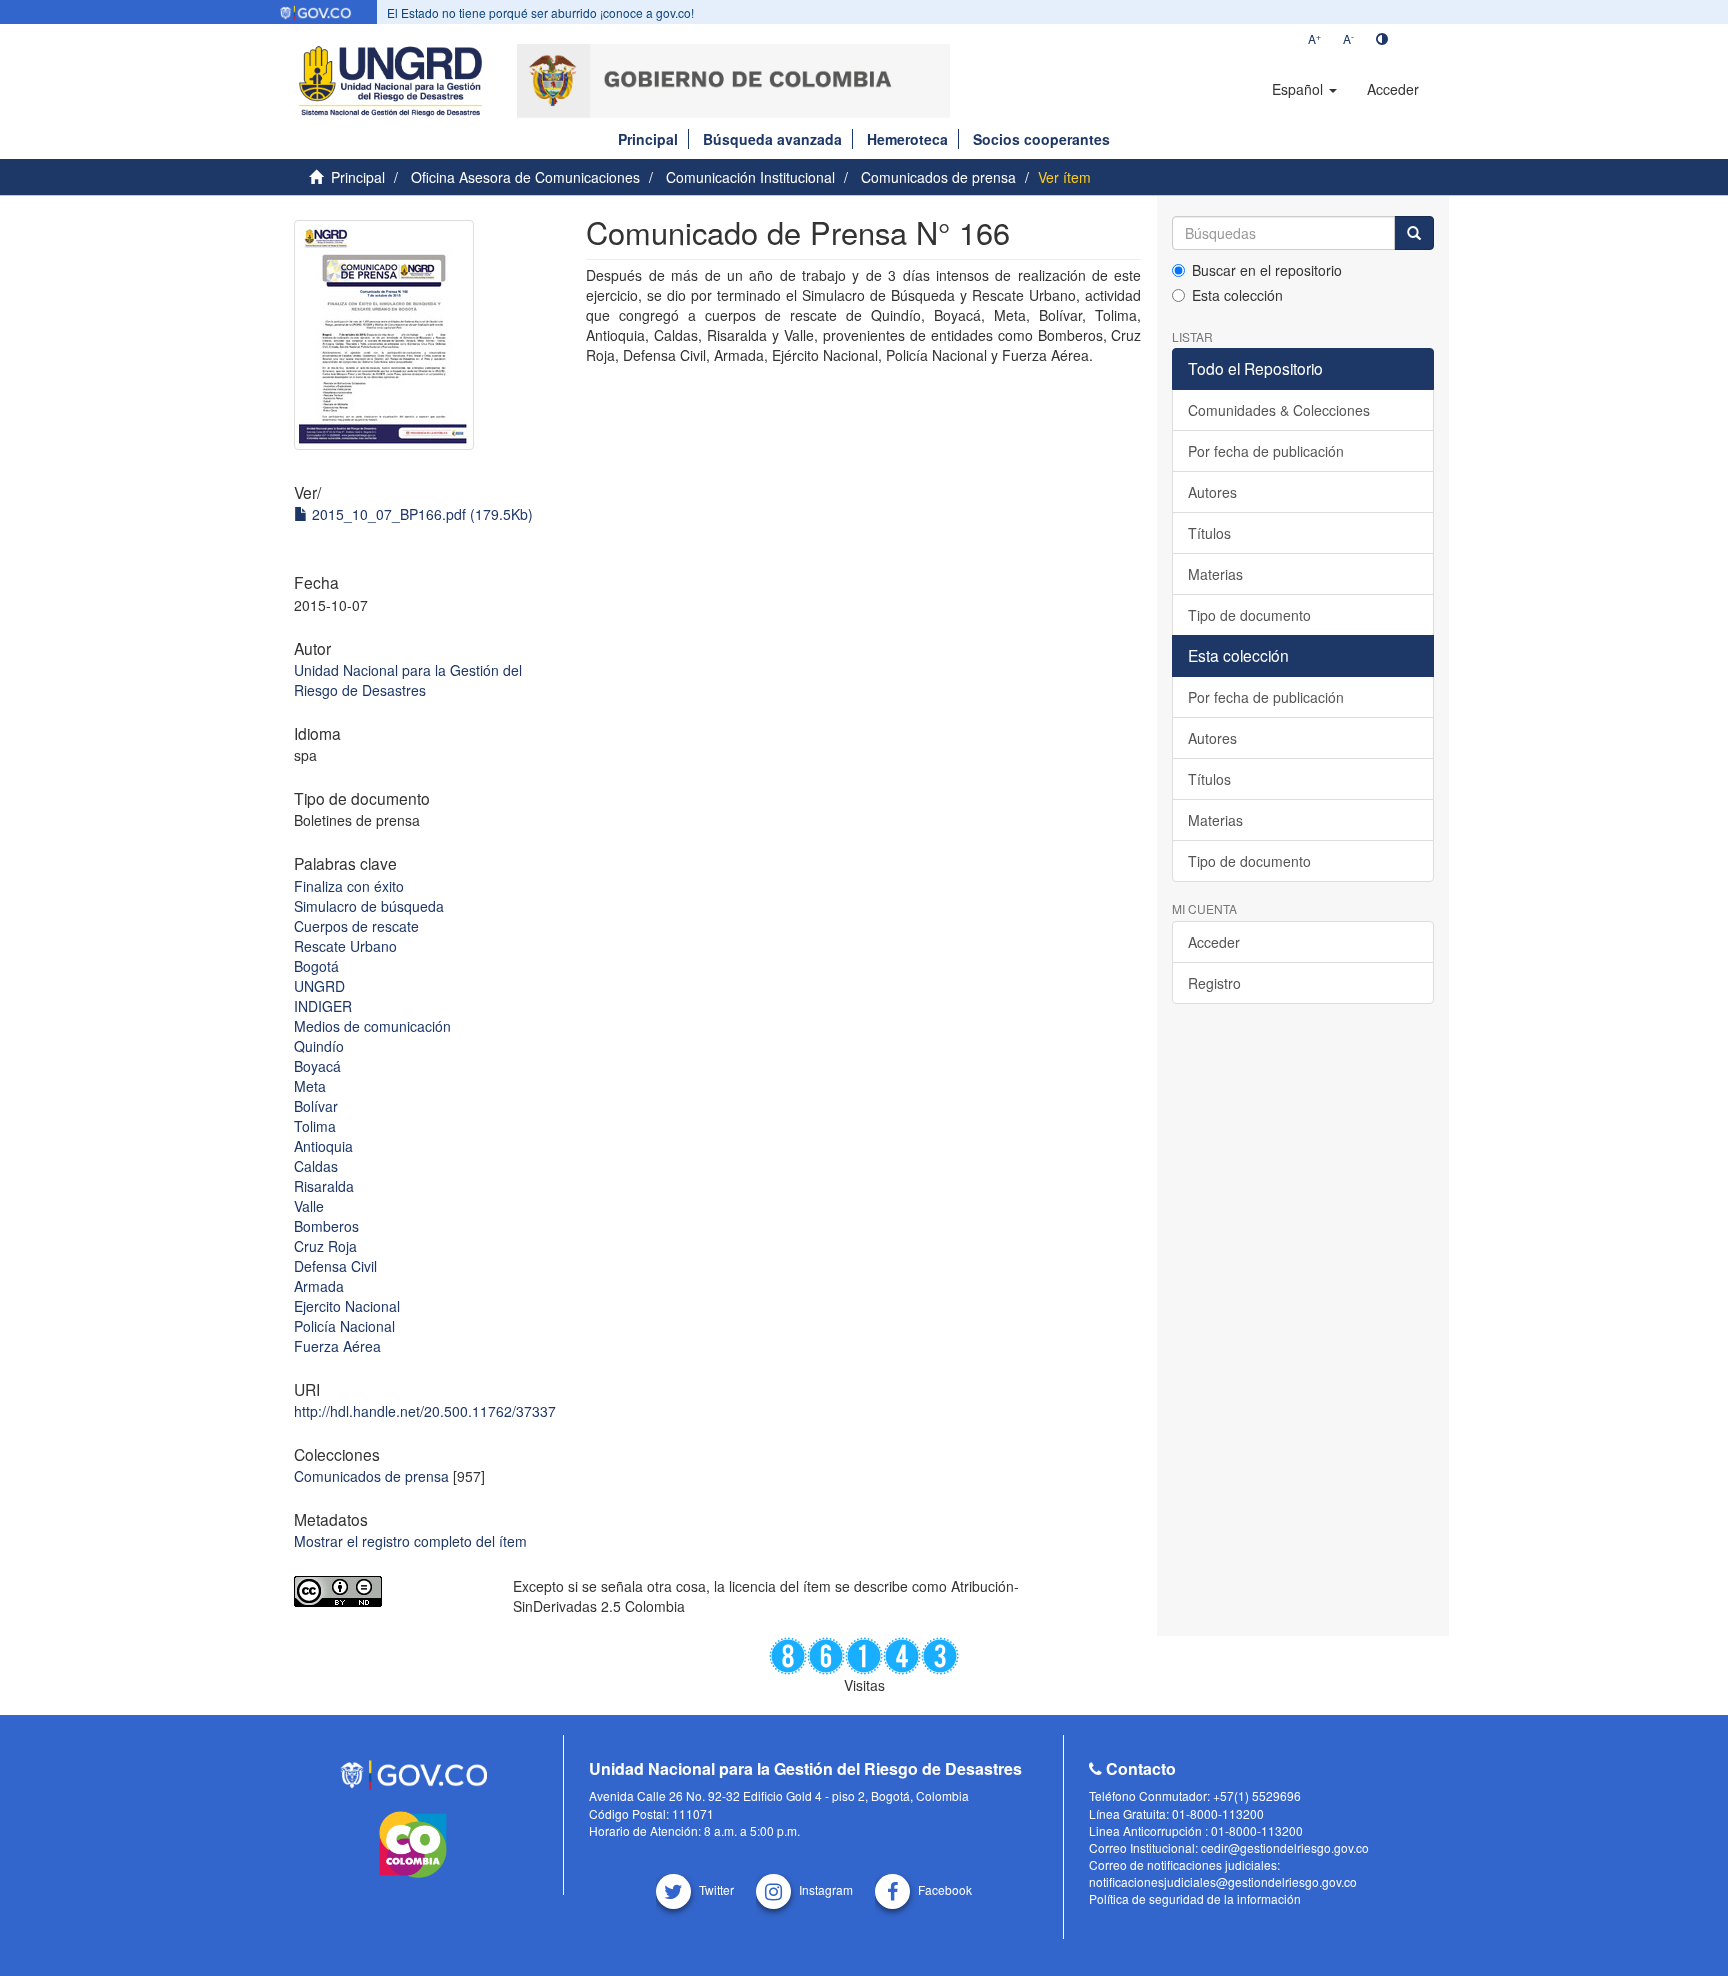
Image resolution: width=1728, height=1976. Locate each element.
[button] (1304, 89)
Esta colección (1237, 295)
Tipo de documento (1249, 615)
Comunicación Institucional (750, 177)
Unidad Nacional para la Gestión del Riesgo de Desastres (408, 680)
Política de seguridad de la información (1195, 1898)
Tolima (315, 1126)
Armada (319, 1286)
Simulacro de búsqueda (369, 906)
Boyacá (317, 1066)
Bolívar (316, 1106)
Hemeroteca (907, 139)
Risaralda (324, 1186)
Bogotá (316, 966)
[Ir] (1414, 233)
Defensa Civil (335, 1266)
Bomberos (326, 1226)
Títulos (1209, 533)
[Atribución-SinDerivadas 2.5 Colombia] (388, 1591)
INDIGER (323, 1006)
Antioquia (323, 1146)
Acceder (1214, 942)
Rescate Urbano (345, 946)
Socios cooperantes (1041, 139)
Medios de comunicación (372, 1026)
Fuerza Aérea (337, 1346)
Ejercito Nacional (347, 1306)
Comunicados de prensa (938, 177)
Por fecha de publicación (1266, 451)
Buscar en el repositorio (1267, 270)
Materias (1215, 574)
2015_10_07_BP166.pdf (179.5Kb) (420, 514)
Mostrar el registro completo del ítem (410, 1541)
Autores (1212, 492)
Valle (309, 1206)
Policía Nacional (344, 1326)
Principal (648, 139)
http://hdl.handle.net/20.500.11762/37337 (425, 1411)
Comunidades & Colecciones (1279, 410)
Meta (310, 1086)
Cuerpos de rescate (356, 926)
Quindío (319, 1046)
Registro (1214, 983)
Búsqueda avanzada (772, 139)
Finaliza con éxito (349, 886)
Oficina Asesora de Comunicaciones (525, 177)
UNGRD (319, 986)
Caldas (316, 1166)
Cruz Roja (325, 1246)
